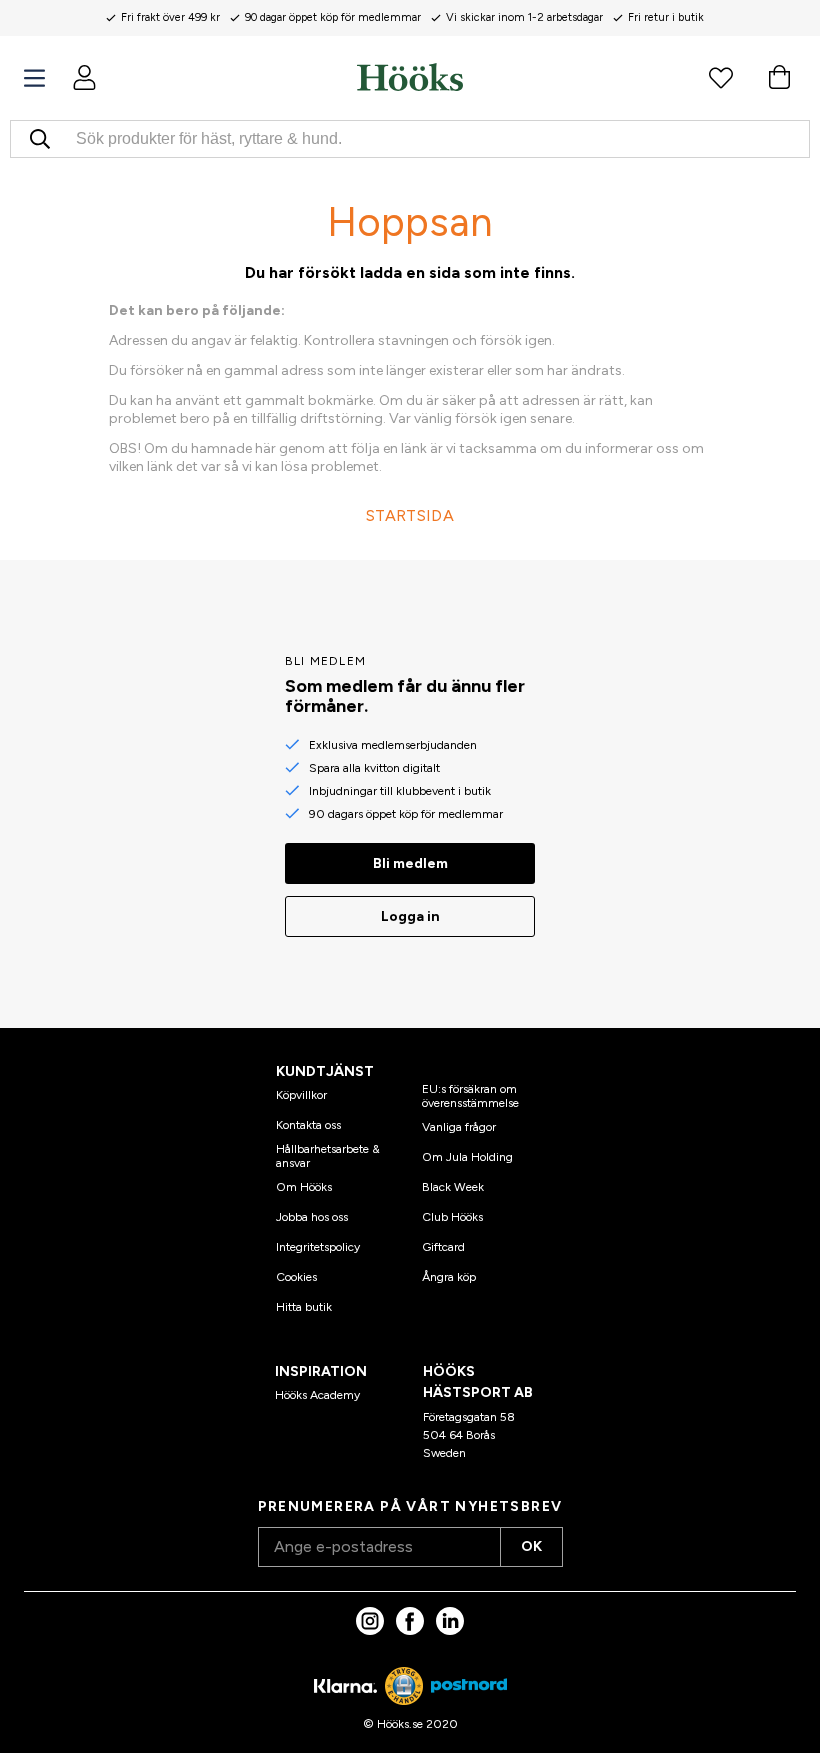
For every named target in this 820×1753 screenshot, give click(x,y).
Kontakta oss (308, 1125)
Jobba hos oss (312, 1217)
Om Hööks (304, 1187)
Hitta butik (304, 1307)
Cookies (296, 1277)
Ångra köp (449, 1277)
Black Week (453, 1187)
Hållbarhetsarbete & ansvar (328, 1156)
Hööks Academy (317, 1395)
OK (531, 1546)
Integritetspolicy (318, 1247)
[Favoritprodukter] (721, 77)
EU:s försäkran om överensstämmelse (470, 1096)
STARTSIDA (410, 515)
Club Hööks (452, 1217)
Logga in (410, 916)
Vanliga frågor (459, 1127)
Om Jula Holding (467, 1157)
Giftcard (443, 1247)
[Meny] (34, 78)
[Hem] (410, 77)
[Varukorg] (779, 77)
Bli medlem (410, 863)
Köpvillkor (301, 1095)
